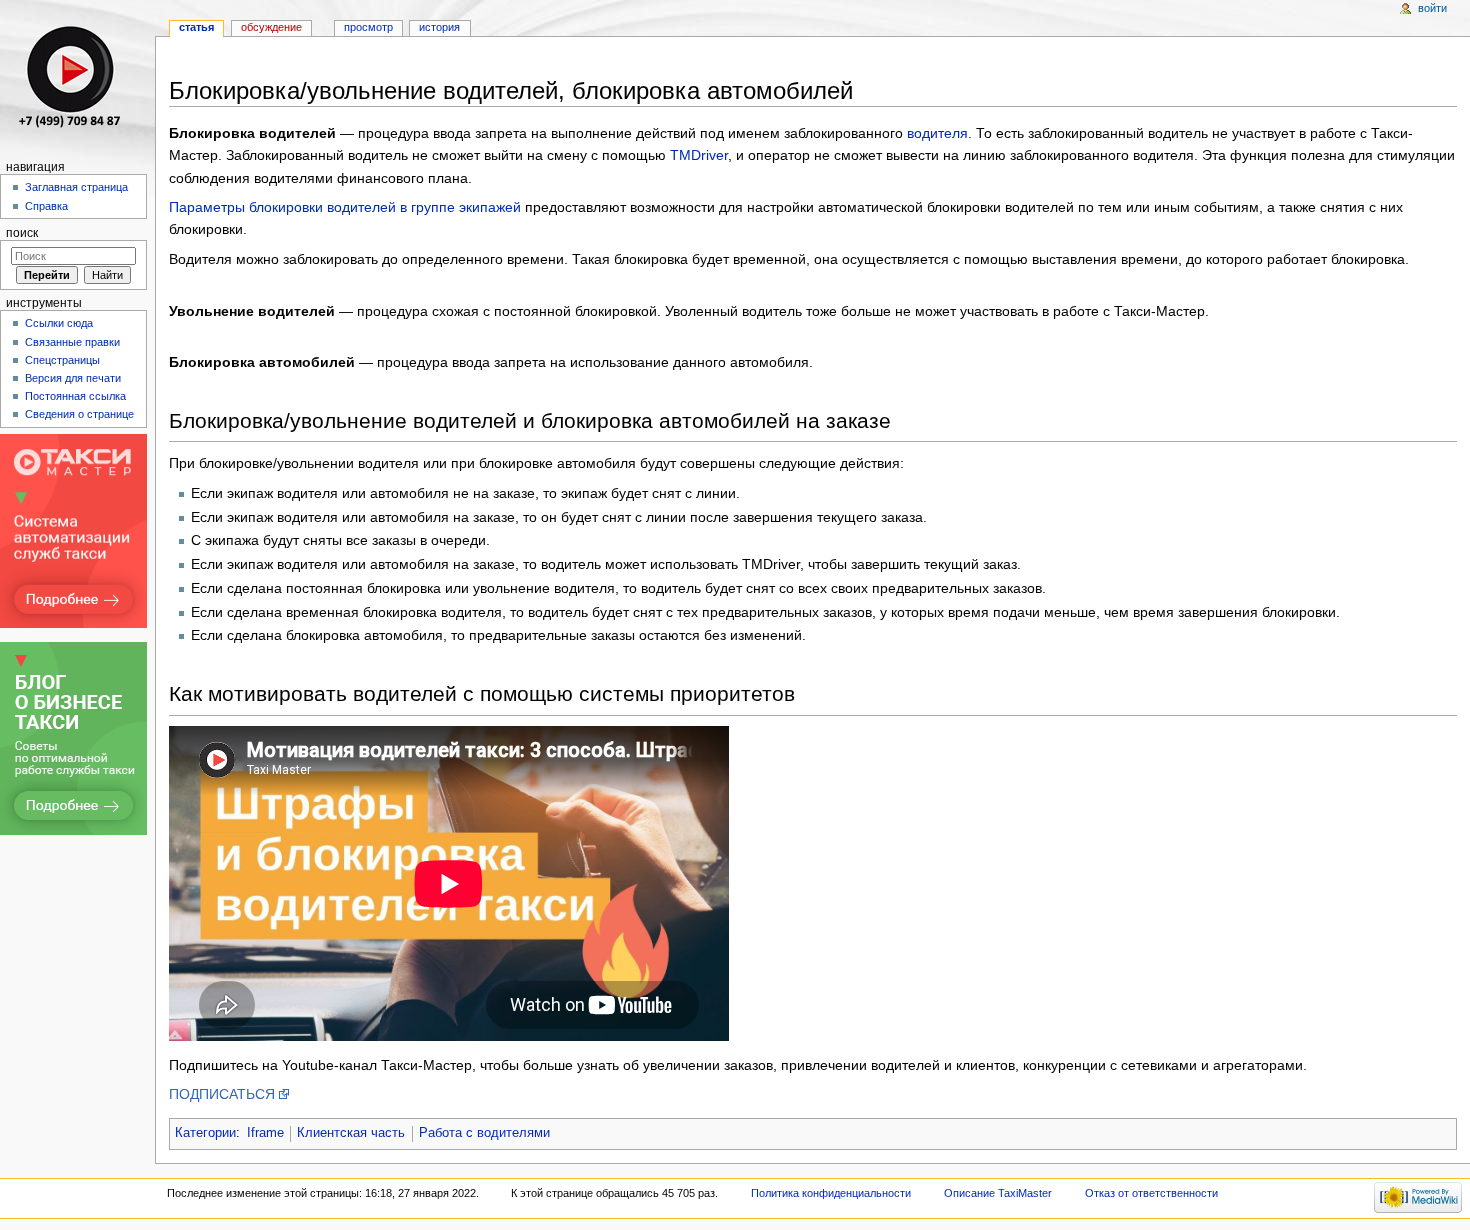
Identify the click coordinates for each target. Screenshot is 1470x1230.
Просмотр (368, 27)
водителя (937, 133)
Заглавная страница (76, 187)
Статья (196, 27)
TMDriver (699, 155)
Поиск (22, 233)
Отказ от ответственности (1151, 1193)
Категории (205, 1133)
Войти (1432, 8)
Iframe (265, 1133)
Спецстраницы (62, 360)
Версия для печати (73, 378)
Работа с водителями (484, 1133)
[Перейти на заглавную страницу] (77, 77)
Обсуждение (271, 27)
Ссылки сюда (59, 323)
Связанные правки (72, 342)
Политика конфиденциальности (831, 1193)
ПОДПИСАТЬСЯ (222, 1094)
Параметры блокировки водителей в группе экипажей (345, 207)
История (439, 27)
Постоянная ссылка (75, 396)
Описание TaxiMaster (998, 1193)
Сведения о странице (79, 414)
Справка (46, 206)
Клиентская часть (351, 1133)
